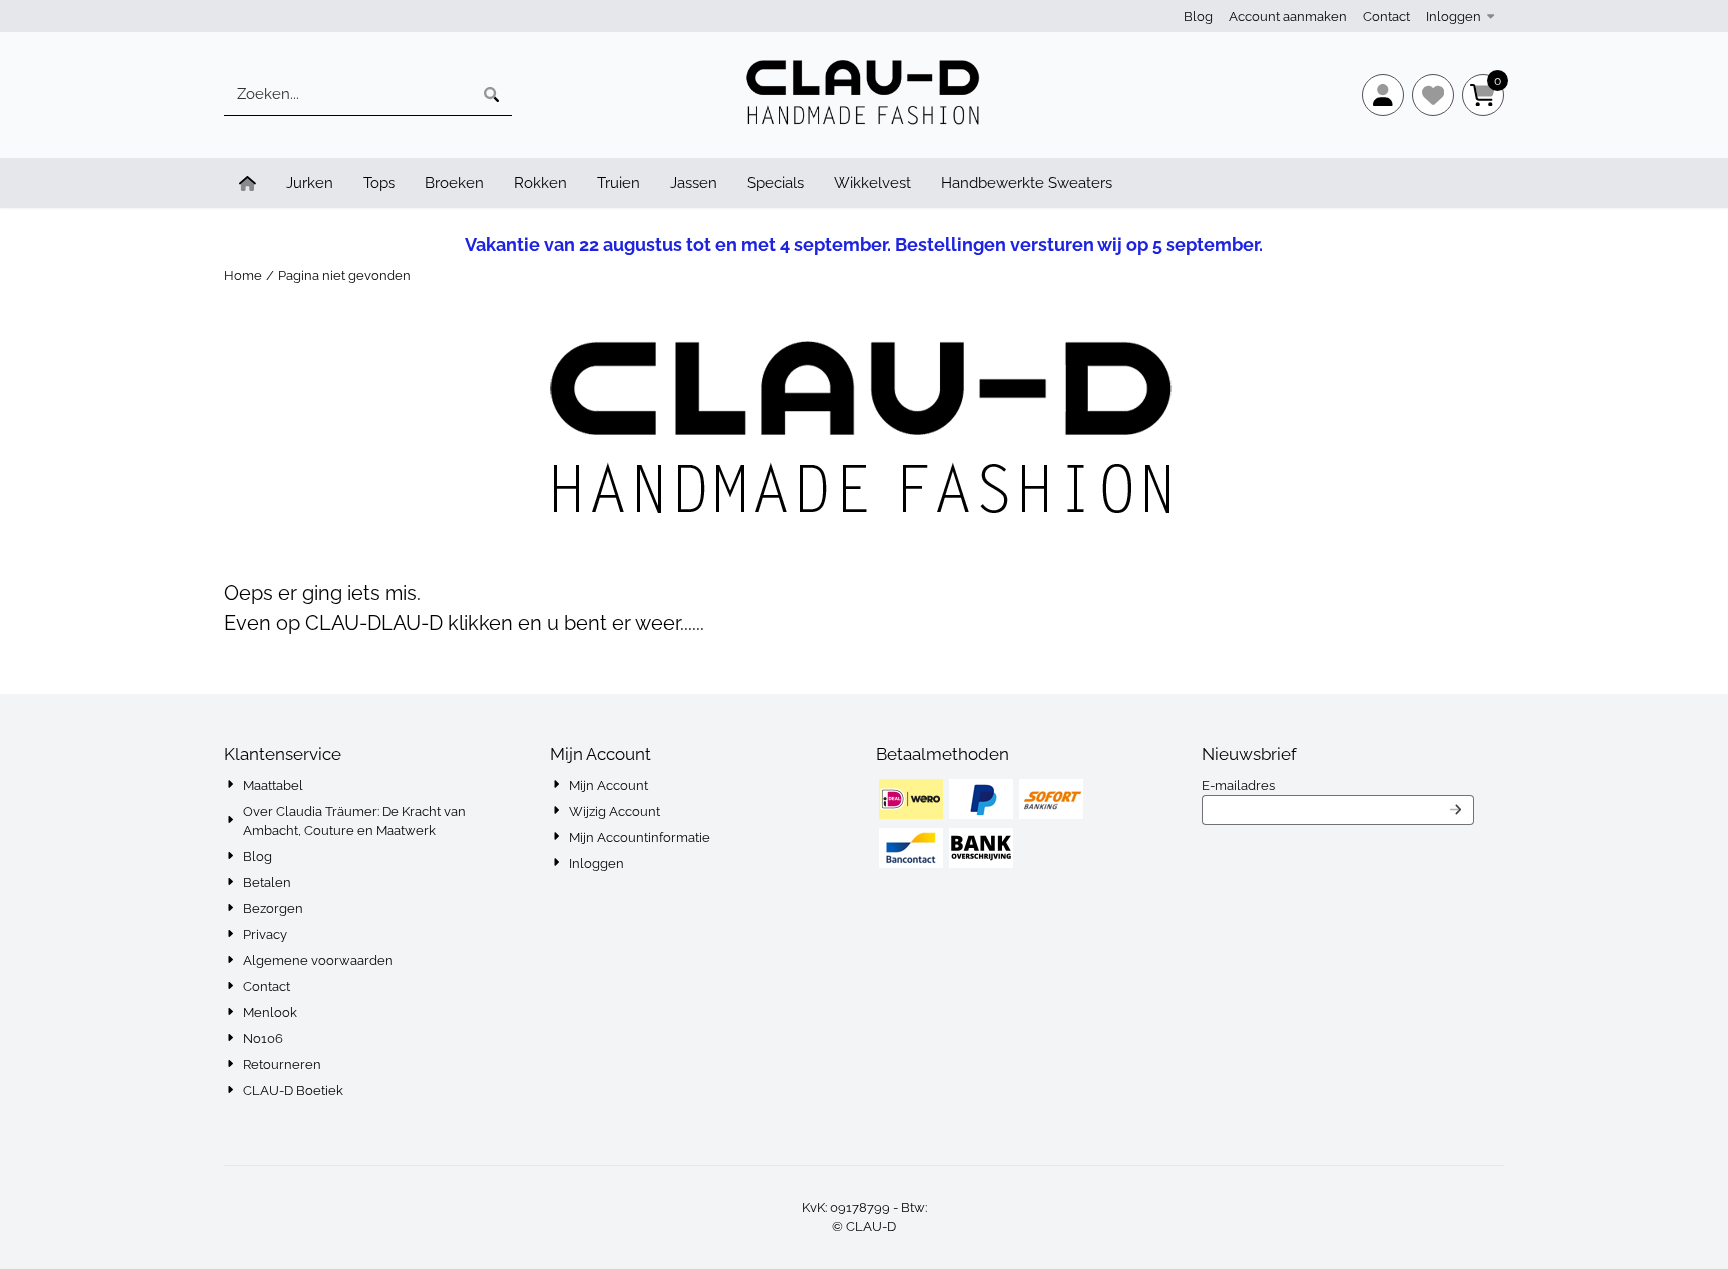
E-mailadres (1338, 785)
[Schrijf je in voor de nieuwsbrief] (1455, 810)
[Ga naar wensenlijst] (1433, 95)
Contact (1386, 16)
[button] (1383, 95)
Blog (1198, 16)
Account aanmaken (1288, 16)
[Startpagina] (247, 183)
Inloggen (1453, 16)
